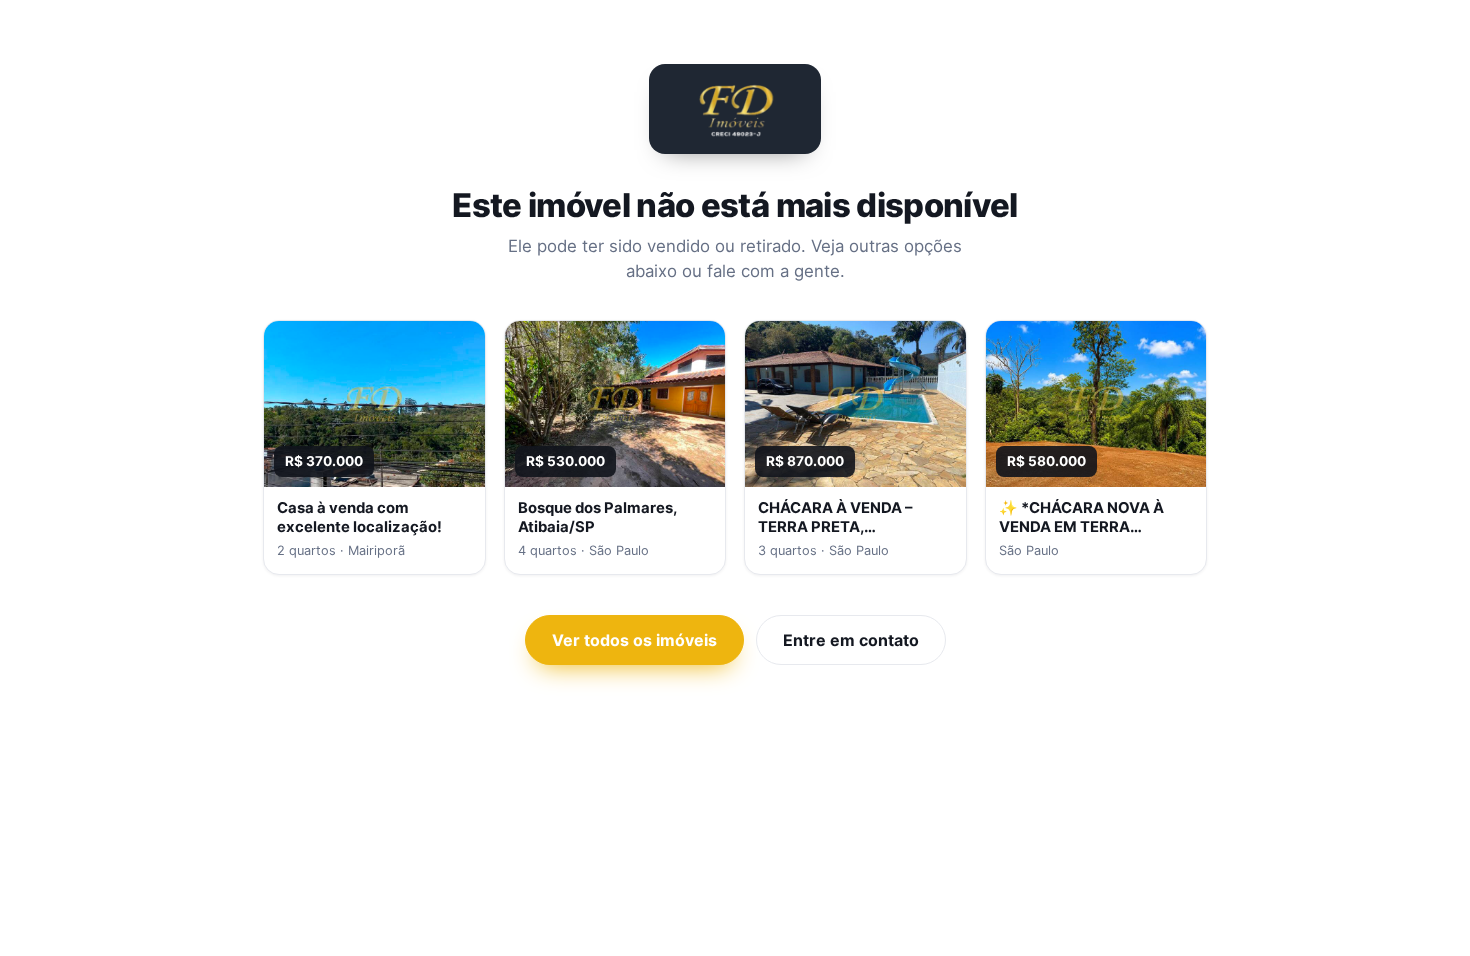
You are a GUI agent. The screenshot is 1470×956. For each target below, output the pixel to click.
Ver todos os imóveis (634, 640)
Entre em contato (851, 640)
